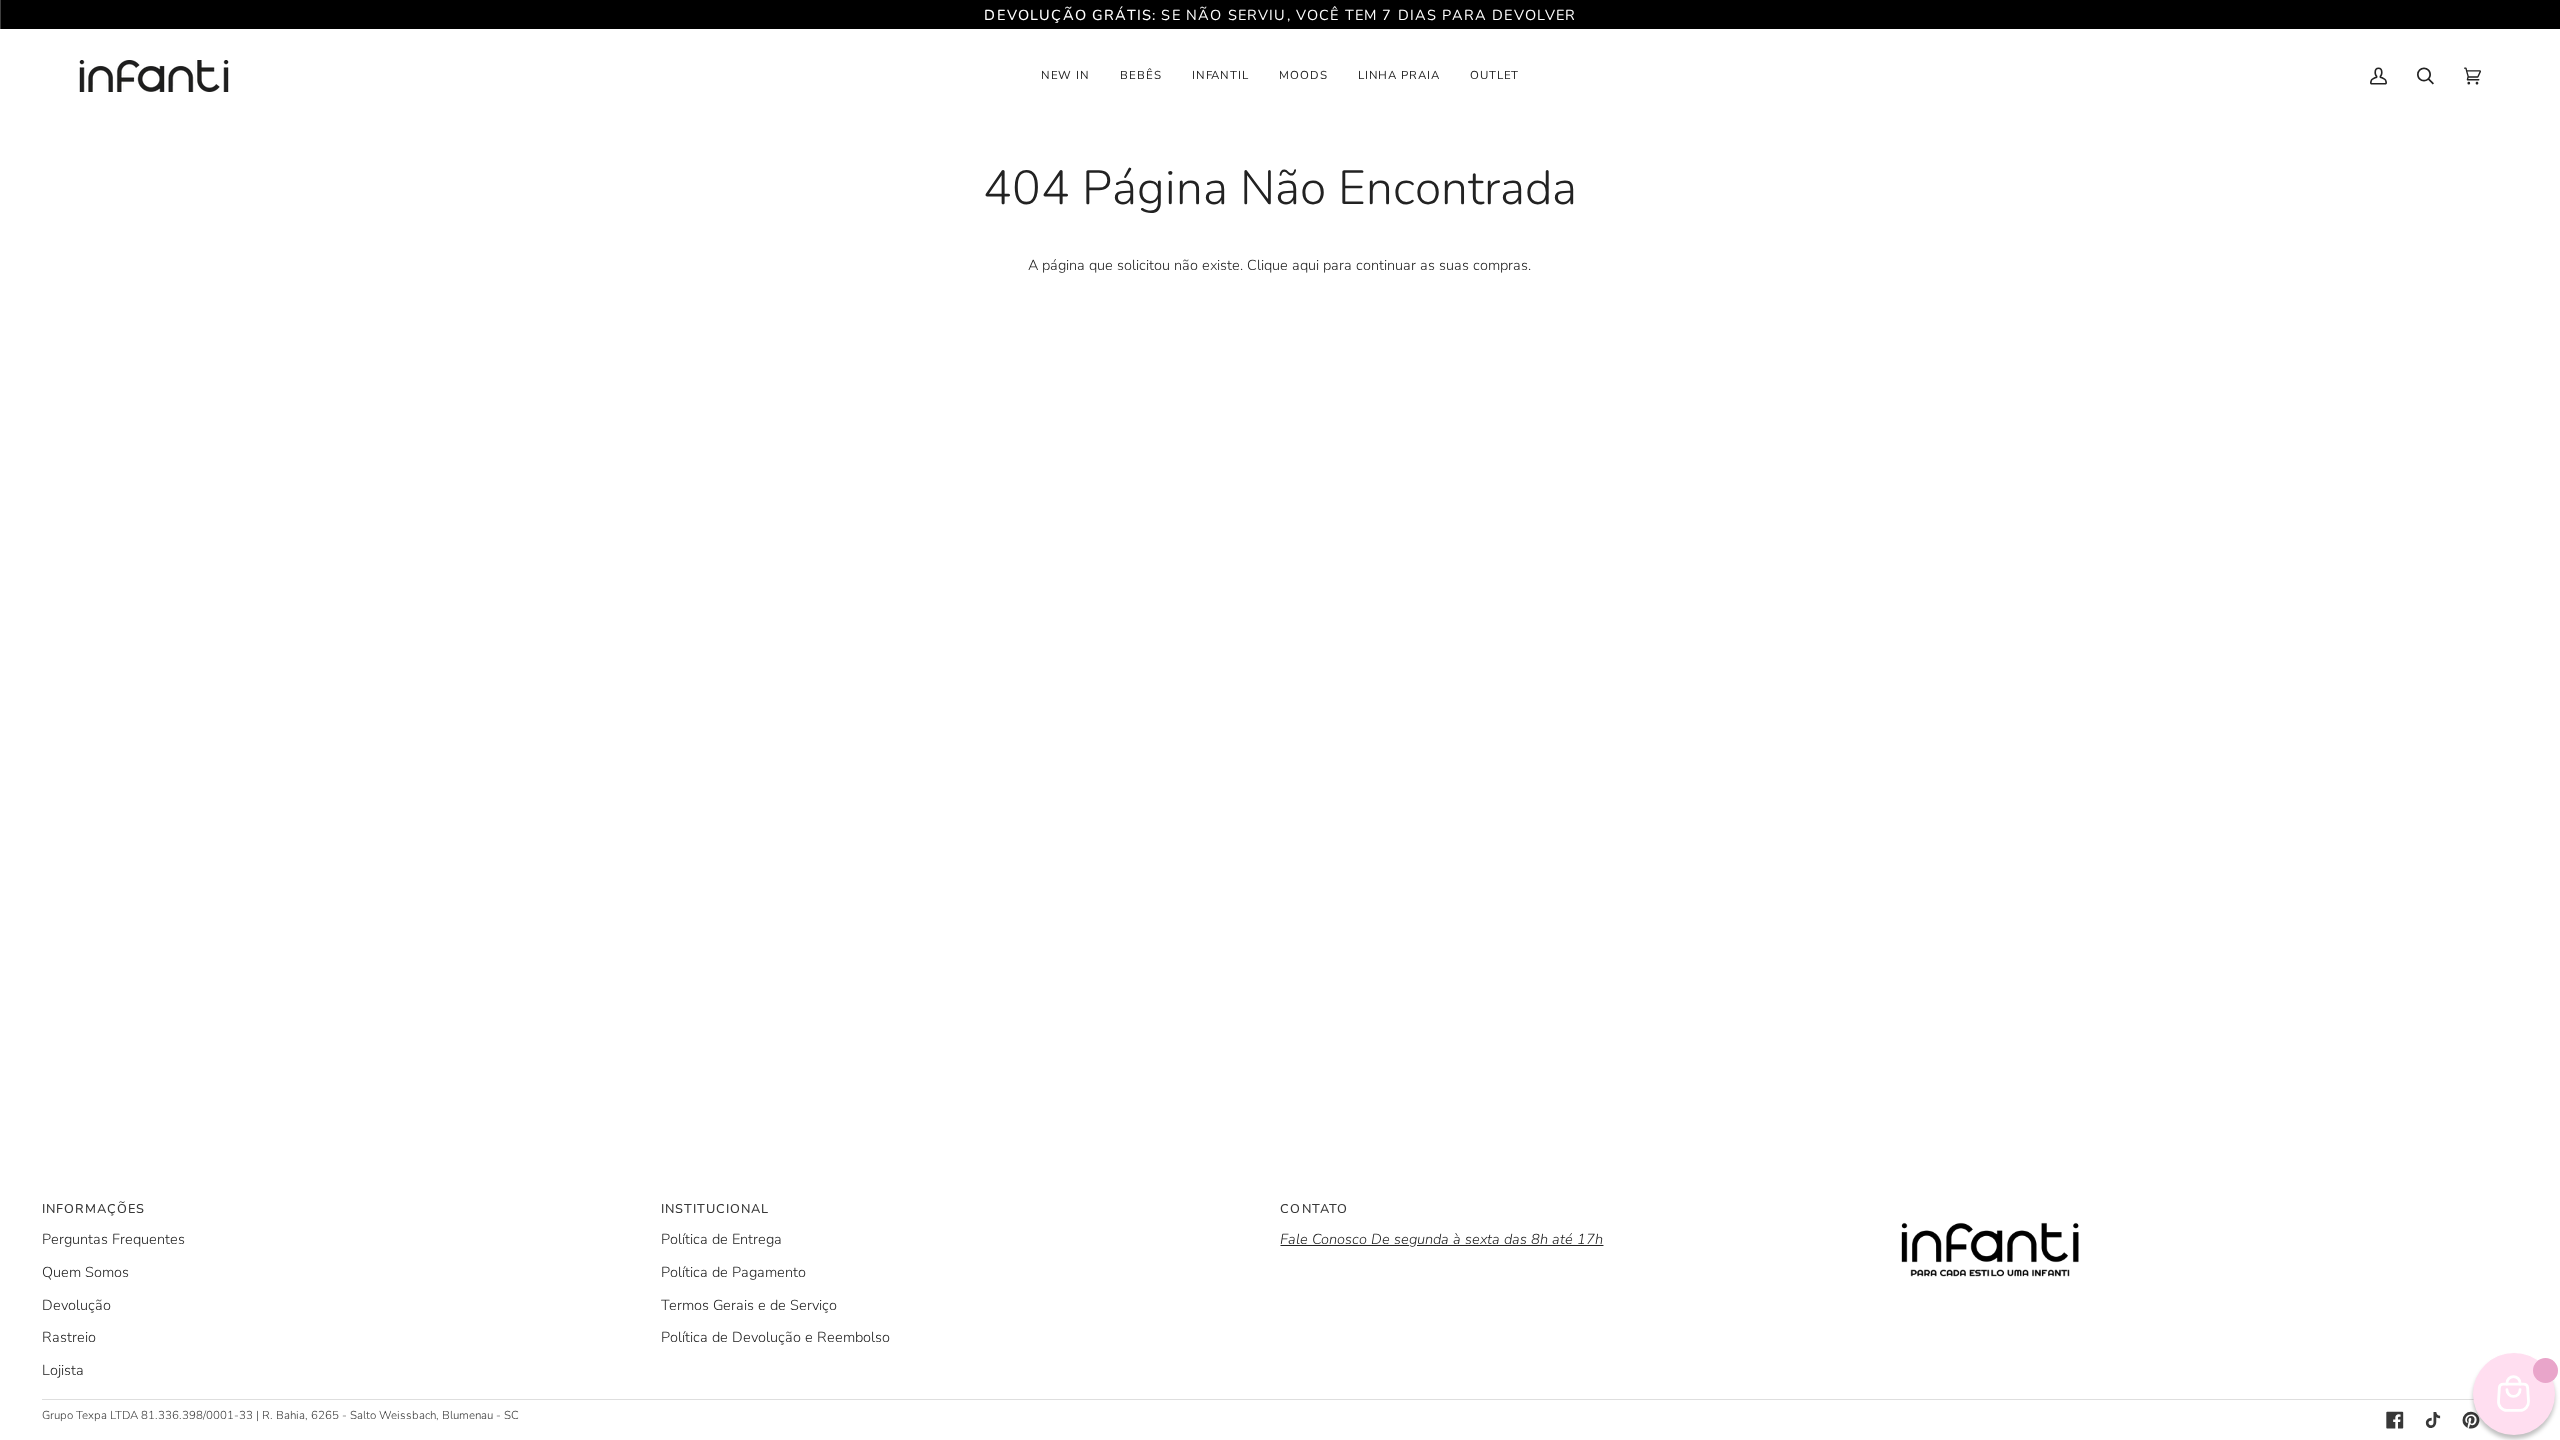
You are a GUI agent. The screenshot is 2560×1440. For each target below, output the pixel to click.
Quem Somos (85, 1272)
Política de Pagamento (733, 1272)
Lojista (63, 1370)
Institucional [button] (715, 1209)
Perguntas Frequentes (113, 1239)
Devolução (76, 1305)
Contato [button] (1313, 1209)
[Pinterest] (2471, 1420)
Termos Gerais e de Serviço (749, 1305)
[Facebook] (2395, 1420)
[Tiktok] (2433, 1420)
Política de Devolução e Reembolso (775, 1337)
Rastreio (69, 1337)
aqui (1305, 265)
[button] (1066, 76)
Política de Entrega (721, 1239)
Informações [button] (93, 1209)
